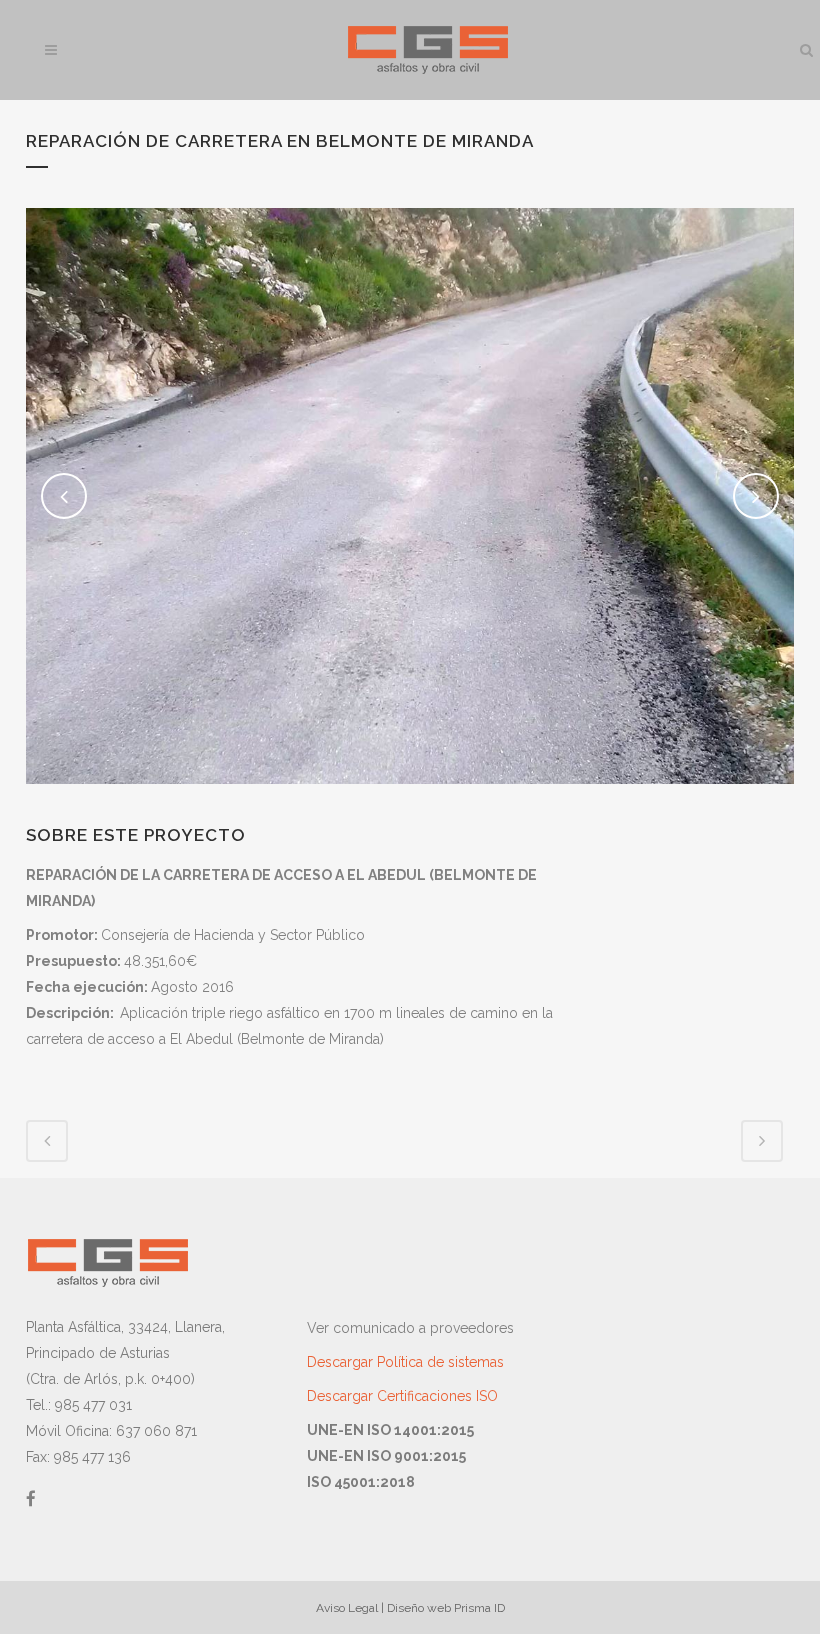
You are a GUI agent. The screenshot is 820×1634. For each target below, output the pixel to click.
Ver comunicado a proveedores (410, 1328)
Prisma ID (479, 1608)
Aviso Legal (347, 1608)
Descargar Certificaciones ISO (402, 1396)
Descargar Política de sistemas (405, 1362)
